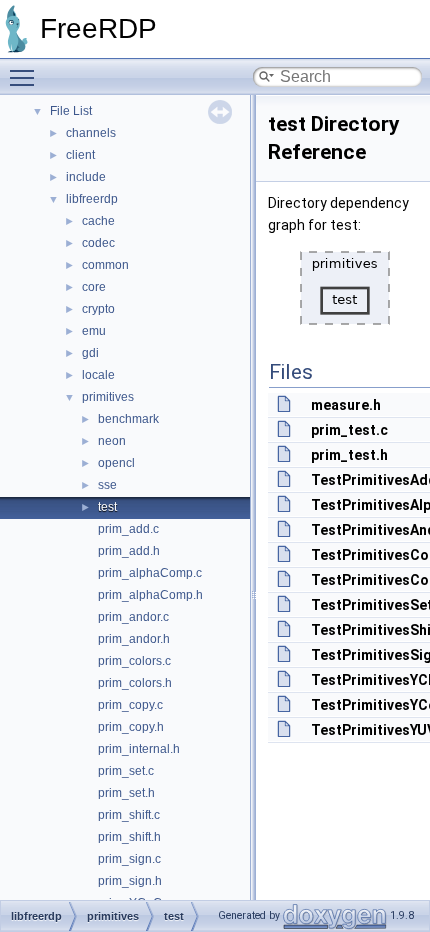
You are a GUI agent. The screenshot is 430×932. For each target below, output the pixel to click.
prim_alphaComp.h (150, 595)
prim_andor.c (133, 617)
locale (98, 375)
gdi (90, 353)
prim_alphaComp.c (150, 573)
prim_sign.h (130, 881)
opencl (116, 463)
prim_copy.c (130, 705)
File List (71, 111)
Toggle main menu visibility (26, 77)
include (86, 177)
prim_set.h (126, 793)
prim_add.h (129, 551)
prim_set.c (126, 771)
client (80, 155)
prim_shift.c (129, 815)
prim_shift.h (129, 837)
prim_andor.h (134, 639)
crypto (98, 309)
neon (112, 441)
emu (94, 331)
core (94, 287)
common (105, 265)
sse (107, 485)
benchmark (128, 419)
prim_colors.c (134, 661)
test (107, 507)
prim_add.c (128, 529)
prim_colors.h (135, 683)
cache (98, 221)
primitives (108, 397)
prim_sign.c (129, 859)
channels (91, 133)
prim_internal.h (139, 749)
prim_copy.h (131, 727)
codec (98, 243)
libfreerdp (92, 199)
